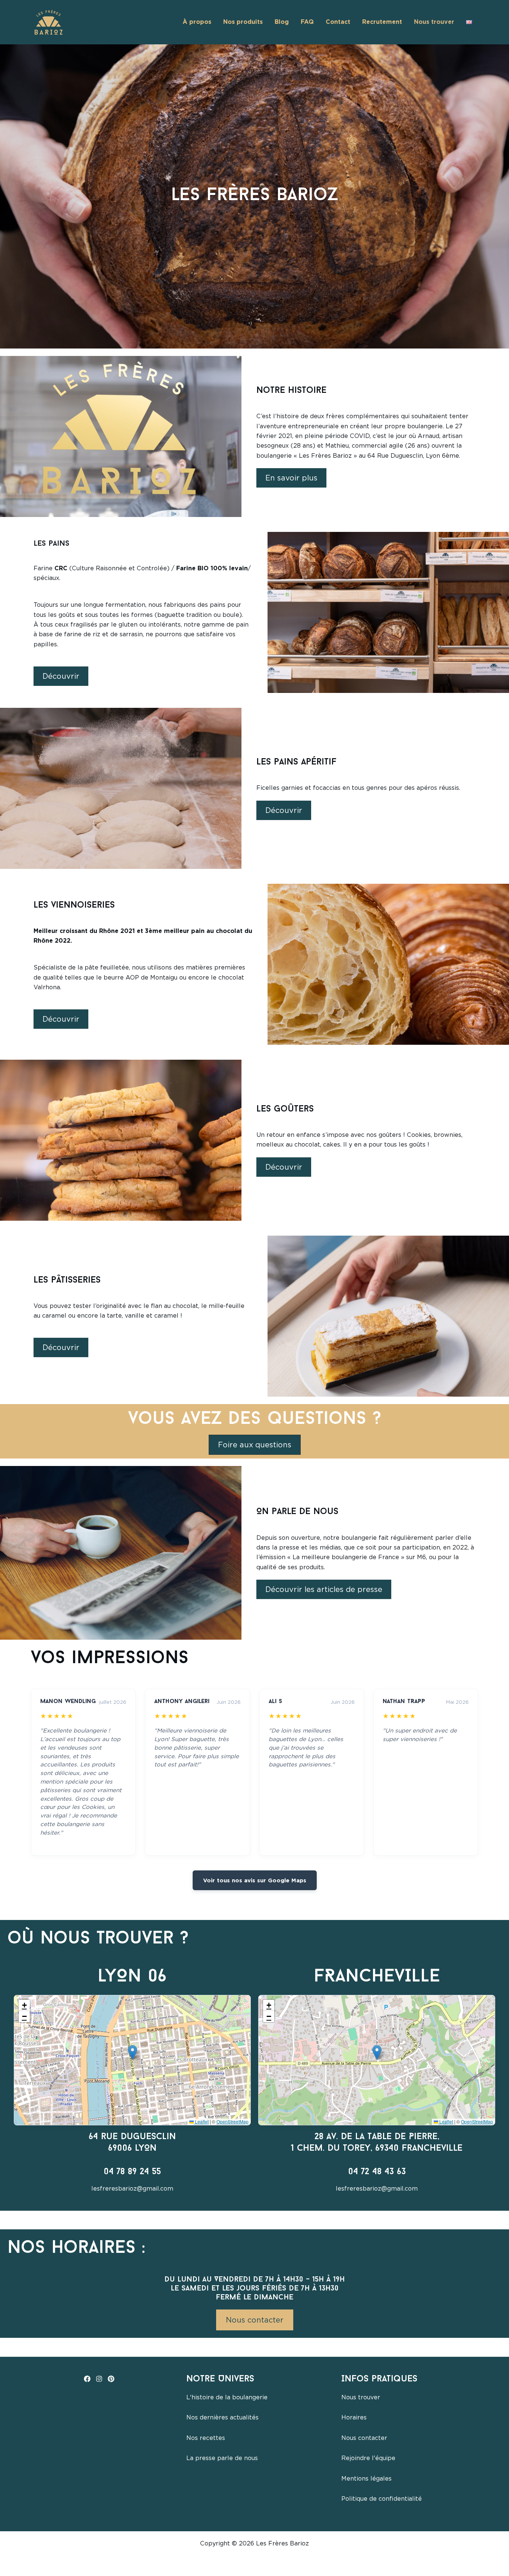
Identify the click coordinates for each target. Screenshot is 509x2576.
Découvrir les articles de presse (324, 1589)
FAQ (307, 22)
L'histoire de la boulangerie (227, 2397)
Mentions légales (366, 2479)
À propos (197, 22)
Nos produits (243, 22)
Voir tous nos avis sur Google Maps (255, 1880)
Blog (282, 22)
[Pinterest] (111, 2379)
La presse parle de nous (222, 2458)
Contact (338, 22)
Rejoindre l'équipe (368, 2458)
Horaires (354, 2417)
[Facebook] (87, 2379)
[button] (132, 2052)
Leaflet (201, 2121)
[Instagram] (99, 2379)
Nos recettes (206, 2438)
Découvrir (61, 676)
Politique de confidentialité (382, 2499)
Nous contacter (255, 2320)
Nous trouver (434, 22)
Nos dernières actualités (222, 2417)
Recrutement (382, 22)
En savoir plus (291, 478)
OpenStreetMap (233, 2121)
